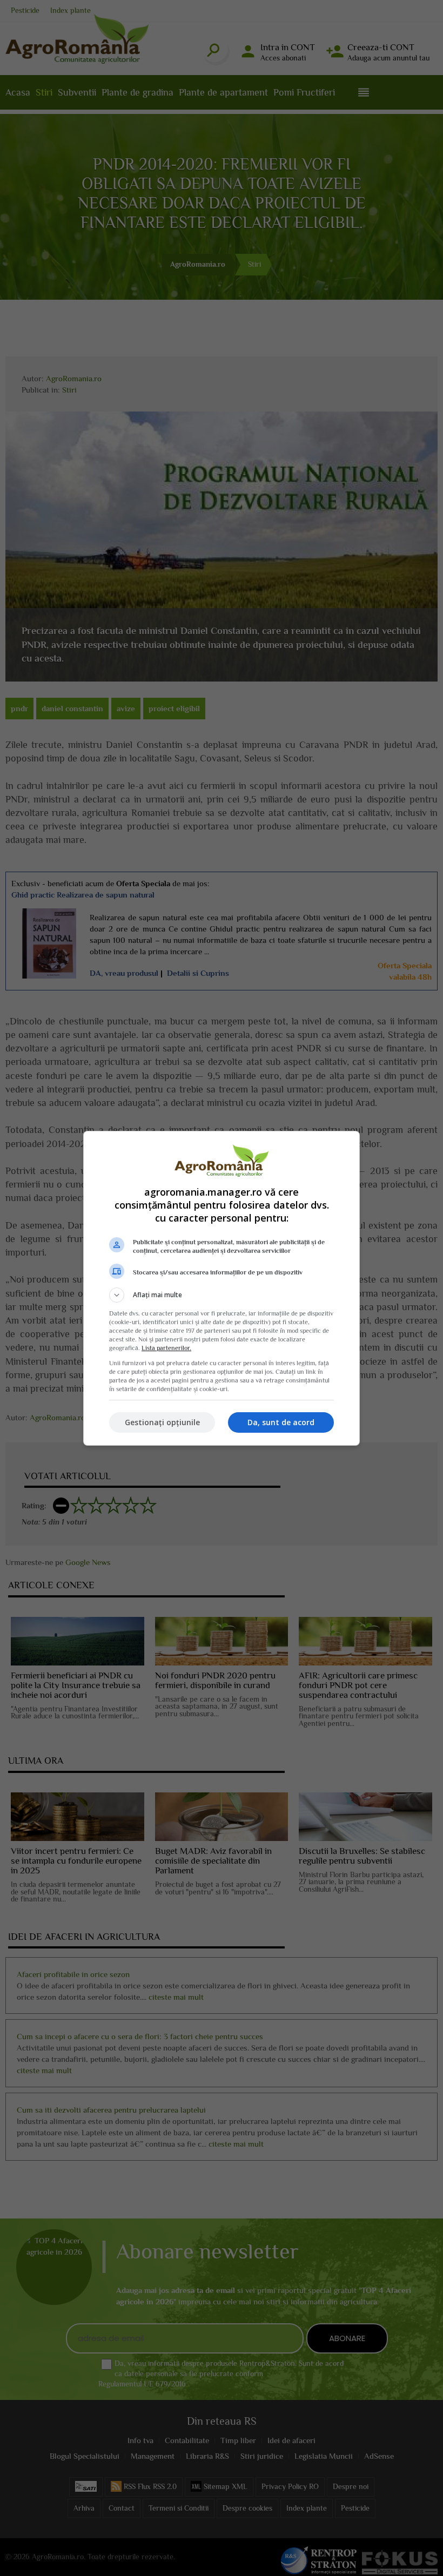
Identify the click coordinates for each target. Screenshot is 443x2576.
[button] (222, 1295)
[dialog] (222, 1288)
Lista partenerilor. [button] (166, 1348)
